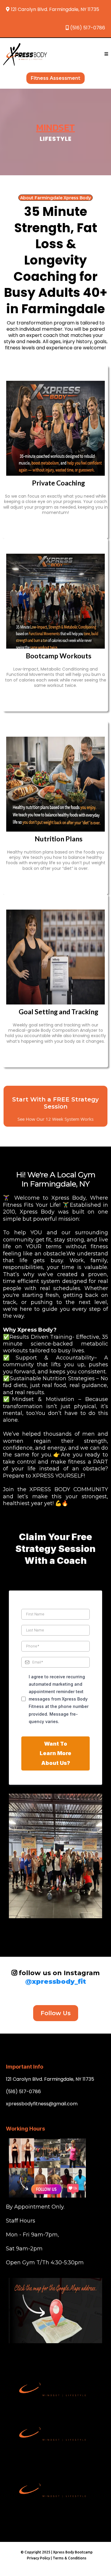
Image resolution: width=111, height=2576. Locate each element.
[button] (106, 54)
